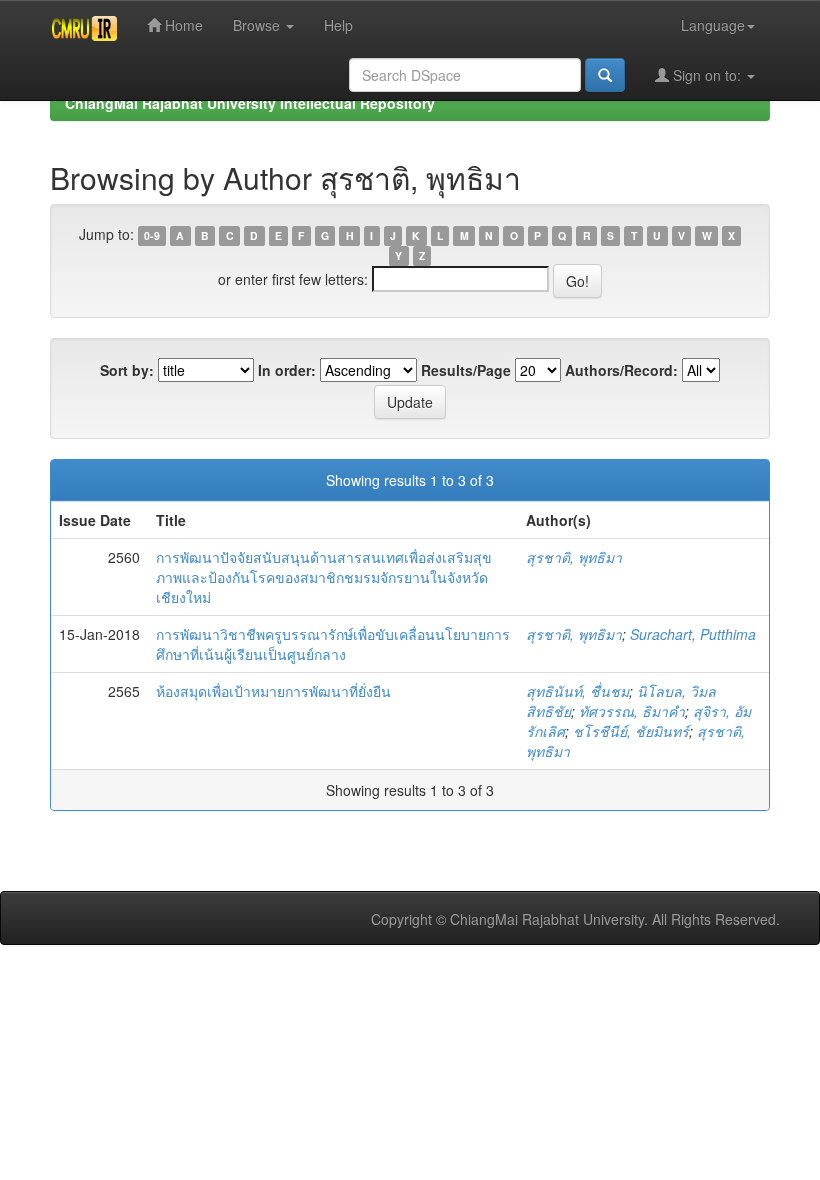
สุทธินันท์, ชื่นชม (577, 691)
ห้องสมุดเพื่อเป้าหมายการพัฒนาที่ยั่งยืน (273, 691)
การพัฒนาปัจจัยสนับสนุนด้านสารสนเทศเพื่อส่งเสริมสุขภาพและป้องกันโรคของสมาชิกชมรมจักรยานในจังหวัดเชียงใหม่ (324, 577)
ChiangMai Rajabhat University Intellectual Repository (250, 103)
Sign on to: (707, 75)
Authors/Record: (621, 370)
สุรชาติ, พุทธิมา (574, 557)
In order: (287, 370)
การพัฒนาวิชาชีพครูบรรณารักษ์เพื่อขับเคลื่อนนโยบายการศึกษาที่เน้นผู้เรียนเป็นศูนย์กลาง (333, 644)
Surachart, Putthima (693, 634)
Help (338, 25)
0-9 (152, 235)
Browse (258, 25)
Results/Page (466, 370)
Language (713, 25)
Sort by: (127, 370)
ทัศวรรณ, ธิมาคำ (632, 711)
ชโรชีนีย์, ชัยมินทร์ (631, 731)
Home (182, 25)
